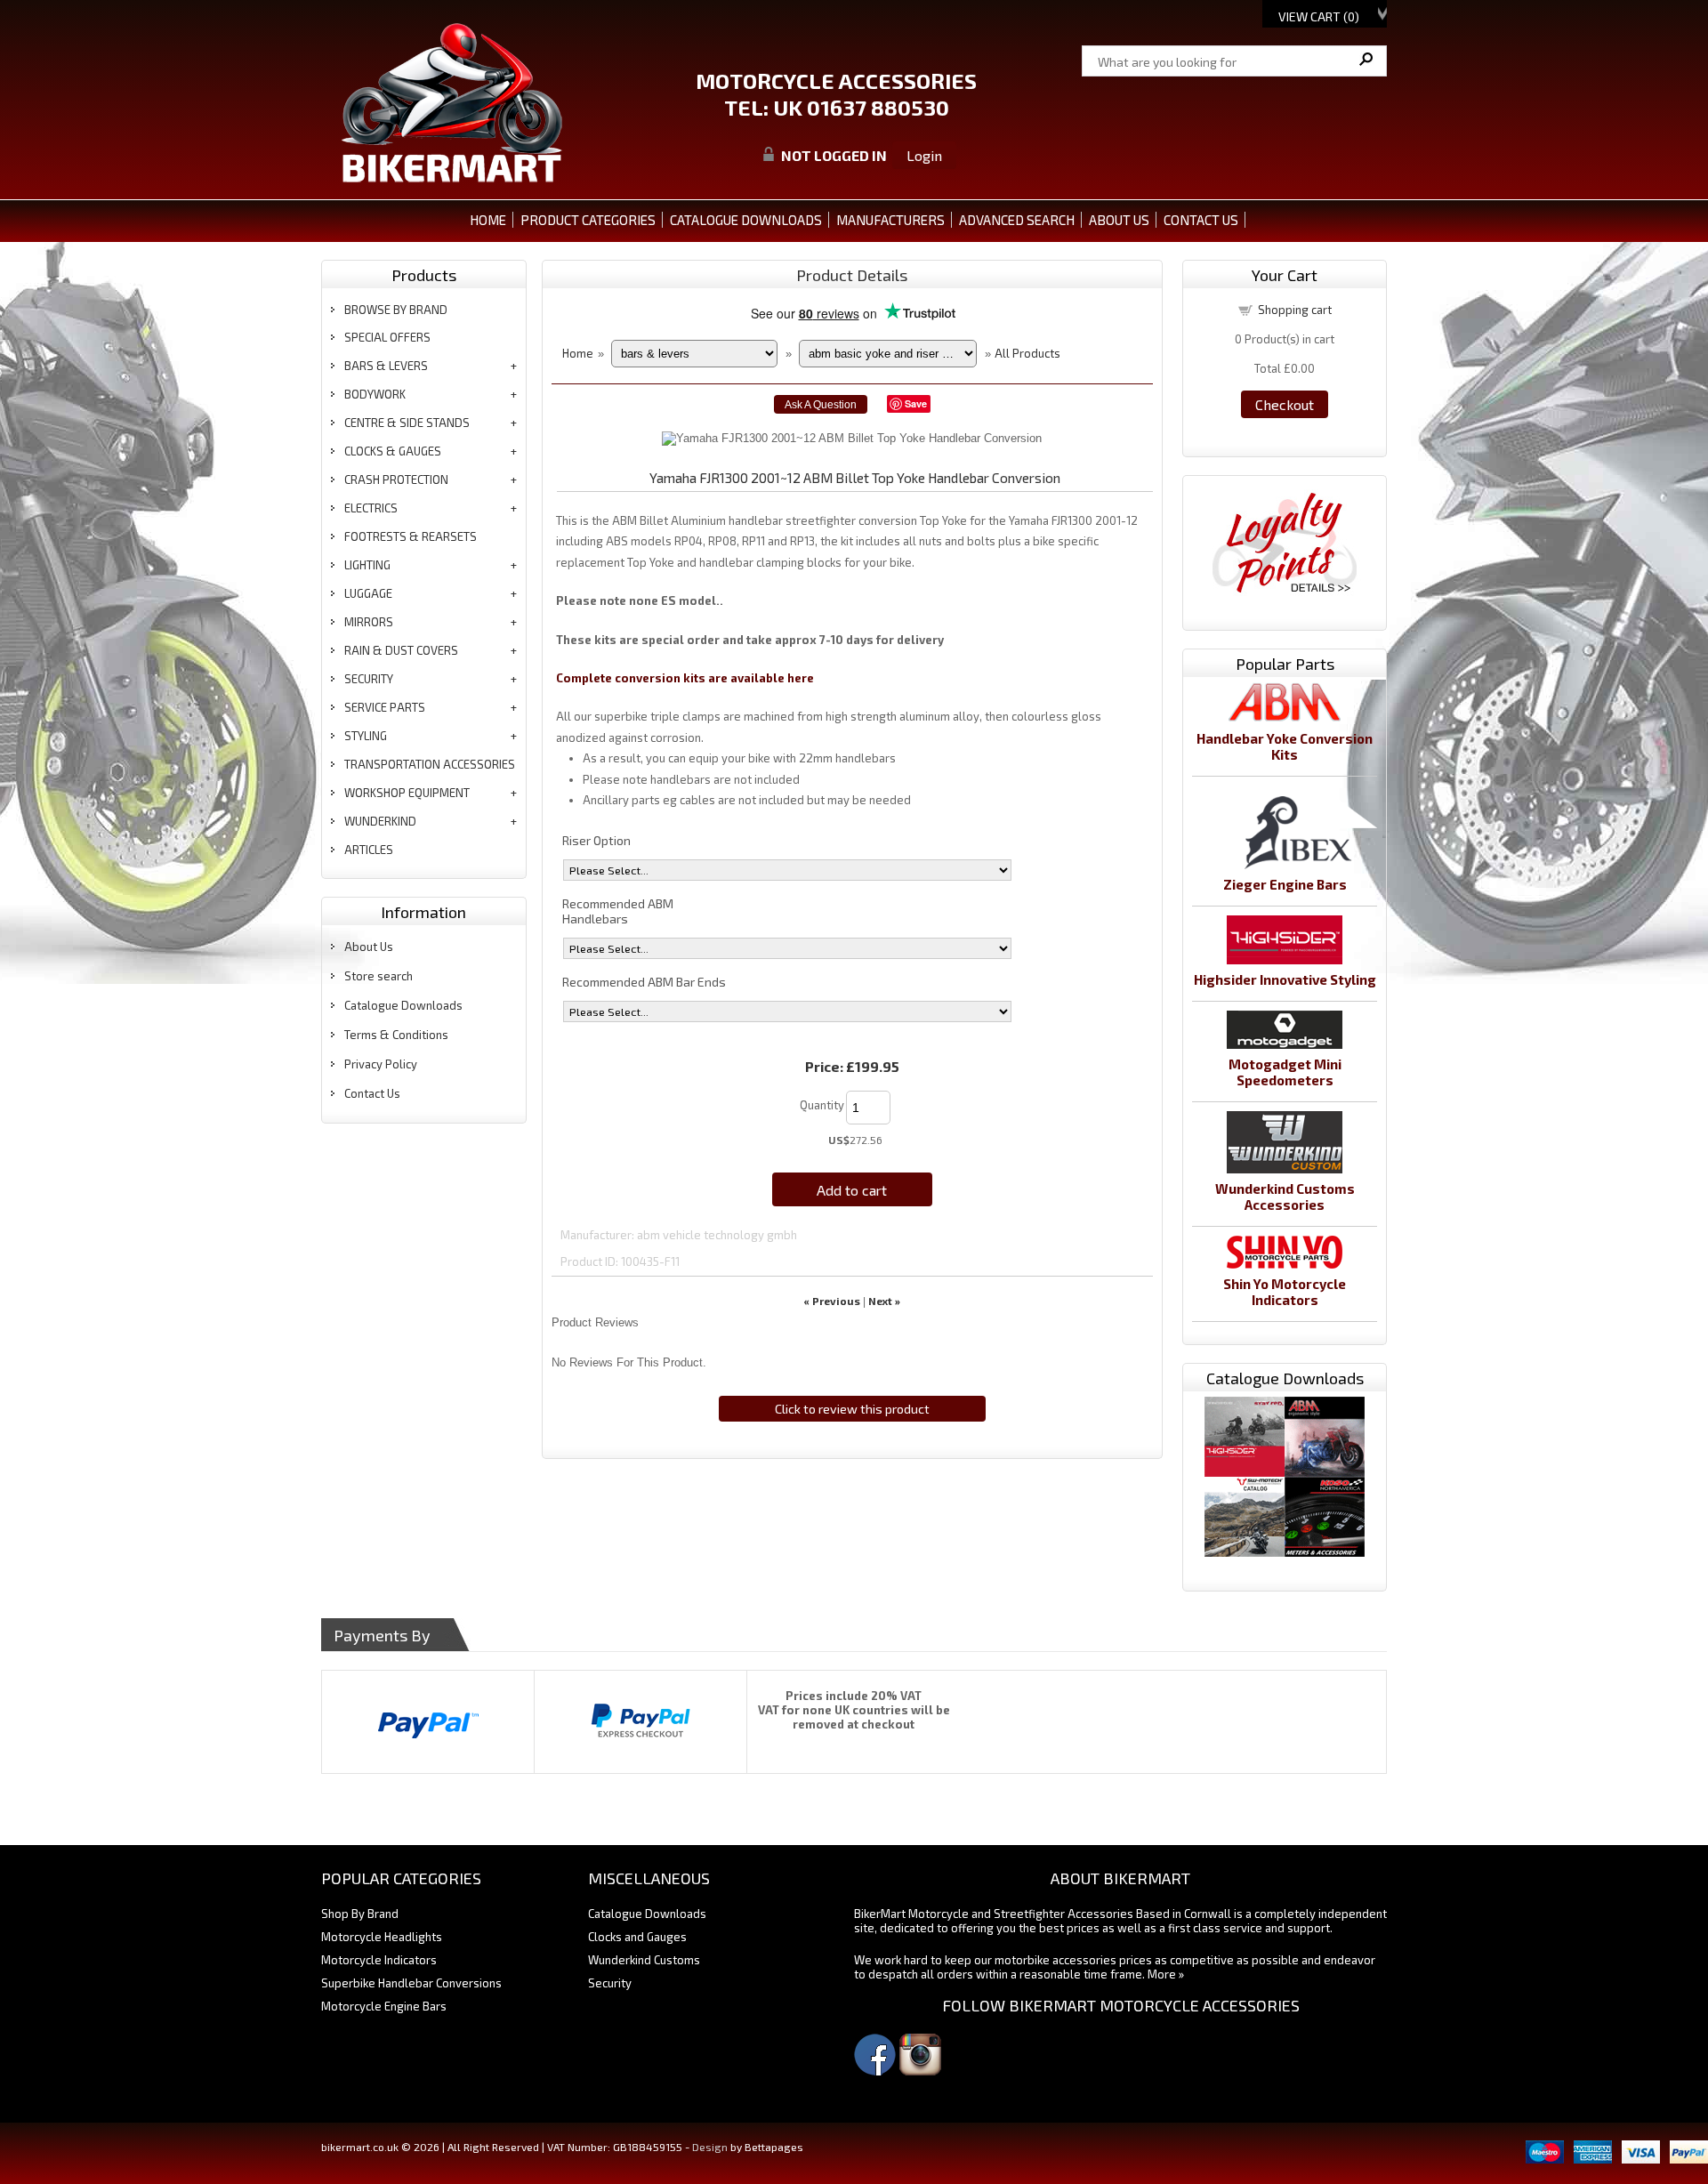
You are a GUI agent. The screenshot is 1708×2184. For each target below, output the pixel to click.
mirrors (369, 622)
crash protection (396, 480)
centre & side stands (407, 423)
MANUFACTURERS (890, 220)
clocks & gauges (393, 451)
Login (924, 155)
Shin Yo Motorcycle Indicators (1285, 1292)
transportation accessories (430, 764)
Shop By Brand (360, 1914)
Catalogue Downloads (403, 1005)
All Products (1027, 353)
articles (369, 850)
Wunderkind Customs (644, 1960)
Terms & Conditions (396, 1035)
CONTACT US (1201, 220)
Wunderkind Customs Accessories (1285, 1197)
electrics (371, 508)
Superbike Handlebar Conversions (411, 1983)
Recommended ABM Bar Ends (644, 982)
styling (366, 736)
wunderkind (380, 821)
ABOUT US (1119, 220)
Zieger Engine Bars (1285, 884)
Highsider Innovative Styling (1285, 979)
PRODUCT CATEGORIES (588, 220)
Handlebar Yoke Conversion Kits (1285, 746)
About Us (369, 947)
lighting (367, 565)
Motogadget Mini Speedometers (1285, 1072)
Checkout (1285, 404)
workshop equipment (407, 793)
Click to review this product (852, 1409)
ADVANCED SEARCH (1017, 220)
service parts (385, 707)
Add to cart (852, 1190)
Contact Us (372, 1093)
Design (710, 2147)
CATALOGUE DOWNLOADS (746, 220)
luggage (368, 593)
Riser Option (596, 840)
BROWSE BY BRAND (396, 310)
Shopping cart (1295, 310)
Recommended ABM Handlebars (618, 911)
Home (488, 220)
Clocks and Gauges (637, 1937)
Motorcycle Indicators (379, 1960)
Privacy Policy (381, 1064)
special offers (387, 337)
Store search (379, 976)
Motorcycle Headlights (382, 1937)
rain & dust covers (401, 650)
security (369, 679)
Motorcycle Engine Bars (384, 2006)
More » (1166, 1974)
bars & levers (386, 366)
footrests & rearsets (411, 536)
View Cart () (1319, 16)
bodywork (375, 394)
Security (610, 1983)
